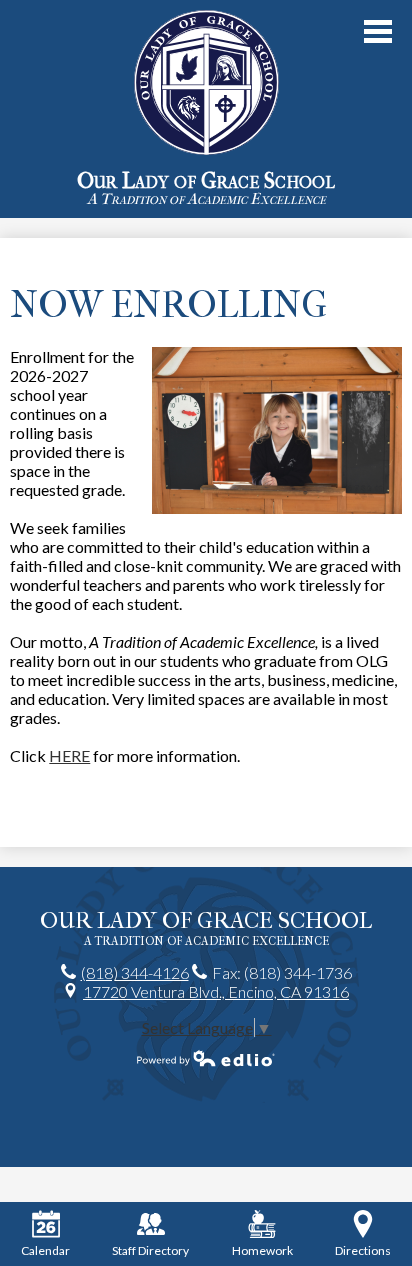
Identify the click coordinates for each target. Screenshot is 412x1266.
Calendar (45, 1250)
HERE (69, 755)
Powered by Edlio (206, 1058)
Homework (262, 1250)
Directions (363, 1250)
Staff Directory (150, 1250)
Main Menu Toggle (378, 31)
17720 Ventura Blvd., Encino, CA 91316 (216, 991)
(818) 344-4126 (135, 972)
